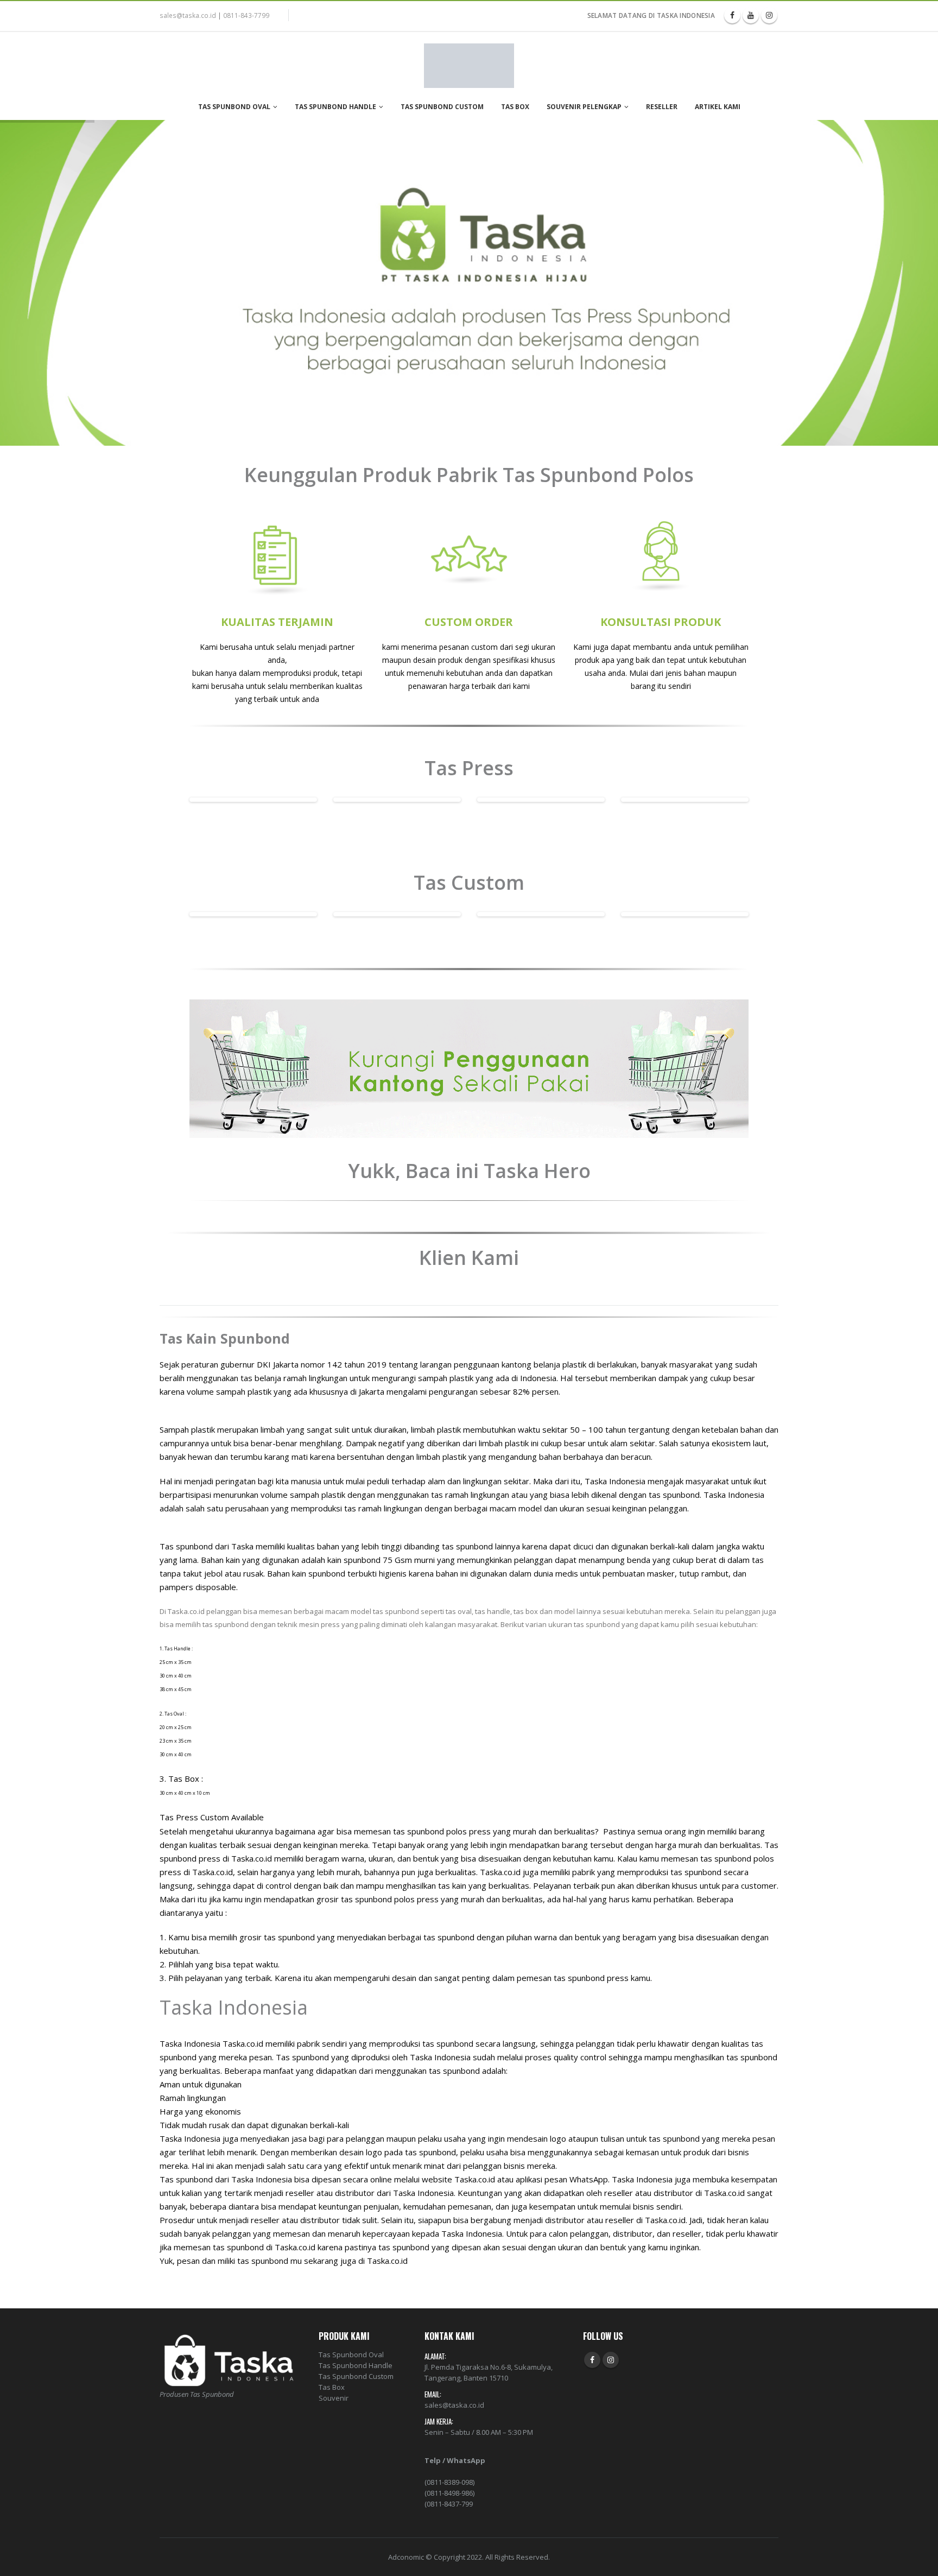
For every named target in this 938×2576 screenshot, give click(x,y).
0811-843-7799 (246, 15)
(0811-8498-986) (449, 2493)
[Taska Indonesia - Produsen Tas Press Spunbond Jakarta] (469, 66)
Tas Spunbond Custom (442, 107)
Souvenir (334, 2398)
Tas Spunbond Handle (335, 107)
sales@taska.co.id (188, 15)
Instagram (611, 2360)
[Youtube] (751, 15)
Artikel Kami (718, 107)
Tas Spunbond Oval (234, 107)
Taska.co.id (252, 1858)
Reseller (662, 107)
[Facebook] (732, 15)
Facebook (592, 2360)
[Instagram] (769, 15)
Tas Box (515, 107)
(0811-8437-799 (449, 2504)
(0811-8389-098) (449, 2482)
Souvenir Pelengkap (584, 107)
